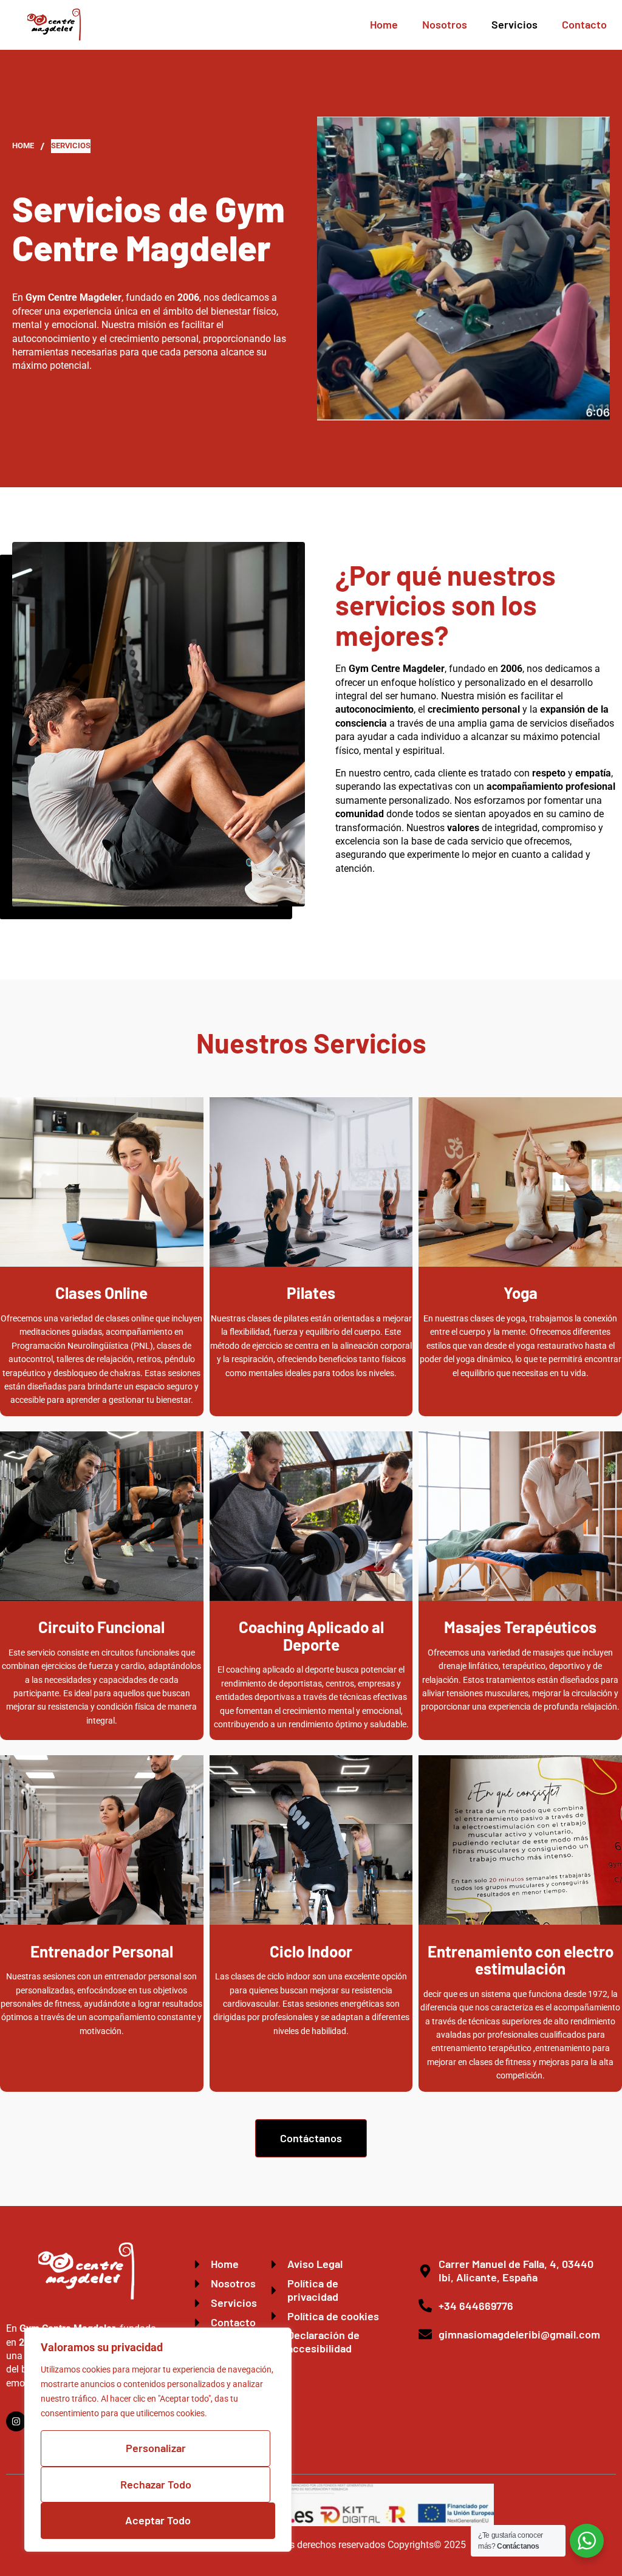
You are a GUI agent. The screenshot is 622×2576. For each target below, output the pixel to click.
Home (384, 24)
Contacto (584, 24)
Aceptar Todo (158, 2520)
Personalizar (156, 2448)
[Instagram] (16, 2421)
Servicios (514, 24)
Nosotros (445, 24)
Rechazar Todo (156, 2484)
